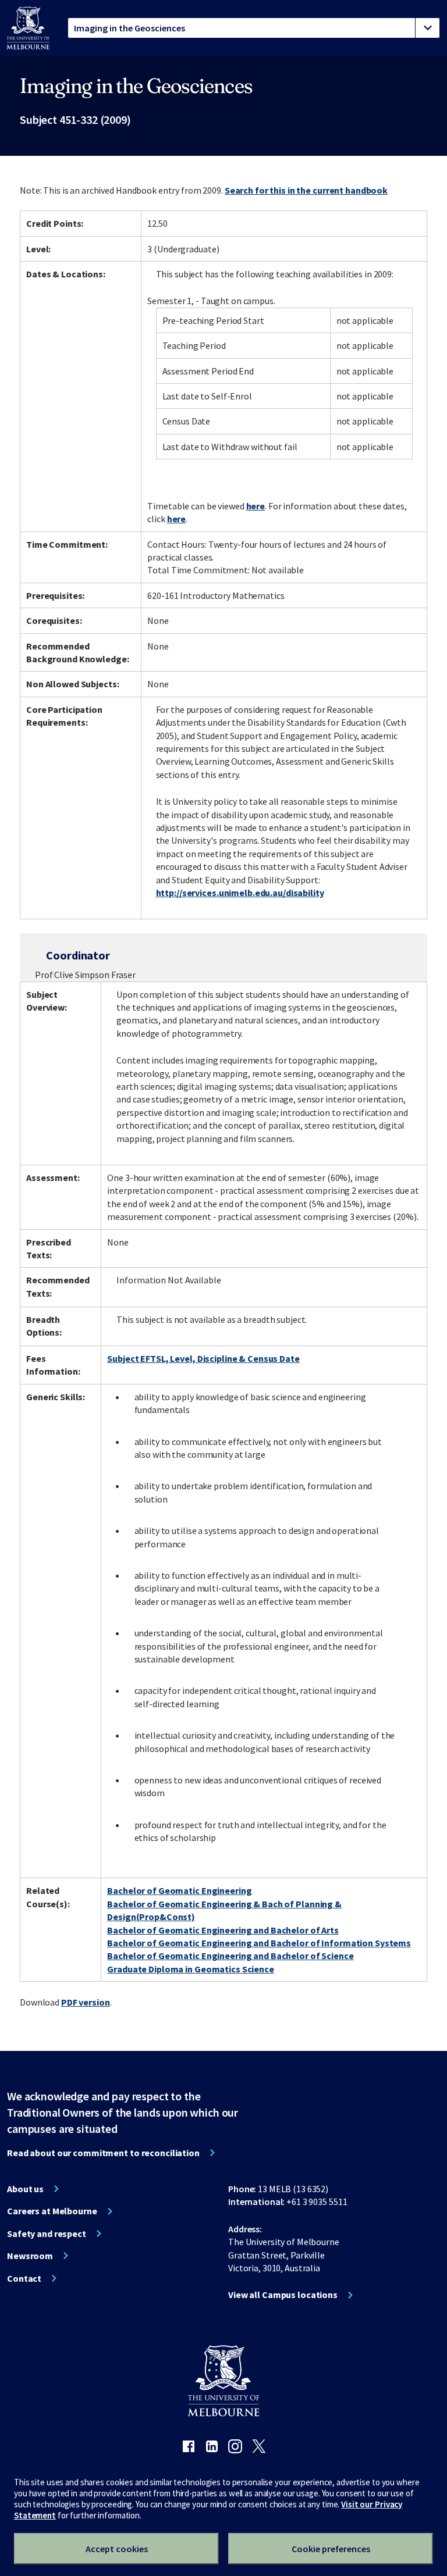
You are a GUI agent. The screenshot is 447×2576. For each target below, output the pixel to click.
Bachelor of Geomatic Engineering (179, 1890)
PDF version (86, 2002)
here (256, 506)
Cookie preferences (331, 2549)
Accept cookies (117, 2549)
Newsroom (30, 2256)
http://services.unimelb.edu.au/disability (240, 893)
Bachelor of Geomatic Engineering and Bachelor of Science (230, 1956)
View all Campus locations (283, 2295)
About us (25, 2189)
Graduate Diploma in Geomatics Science (191, 1969)
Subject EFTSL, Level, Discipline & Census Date (203, 1358)
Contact (24, 2278)
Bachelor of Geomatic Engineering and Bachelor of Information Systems (259, 1943)
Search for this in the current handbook (306, 190)
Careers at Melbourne (52, 2211)
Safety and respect (47, 2234)
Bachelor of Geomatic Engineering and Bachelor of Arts (223, 1930)
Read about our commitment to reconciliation (103, 2153)
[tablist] (254, 28)
